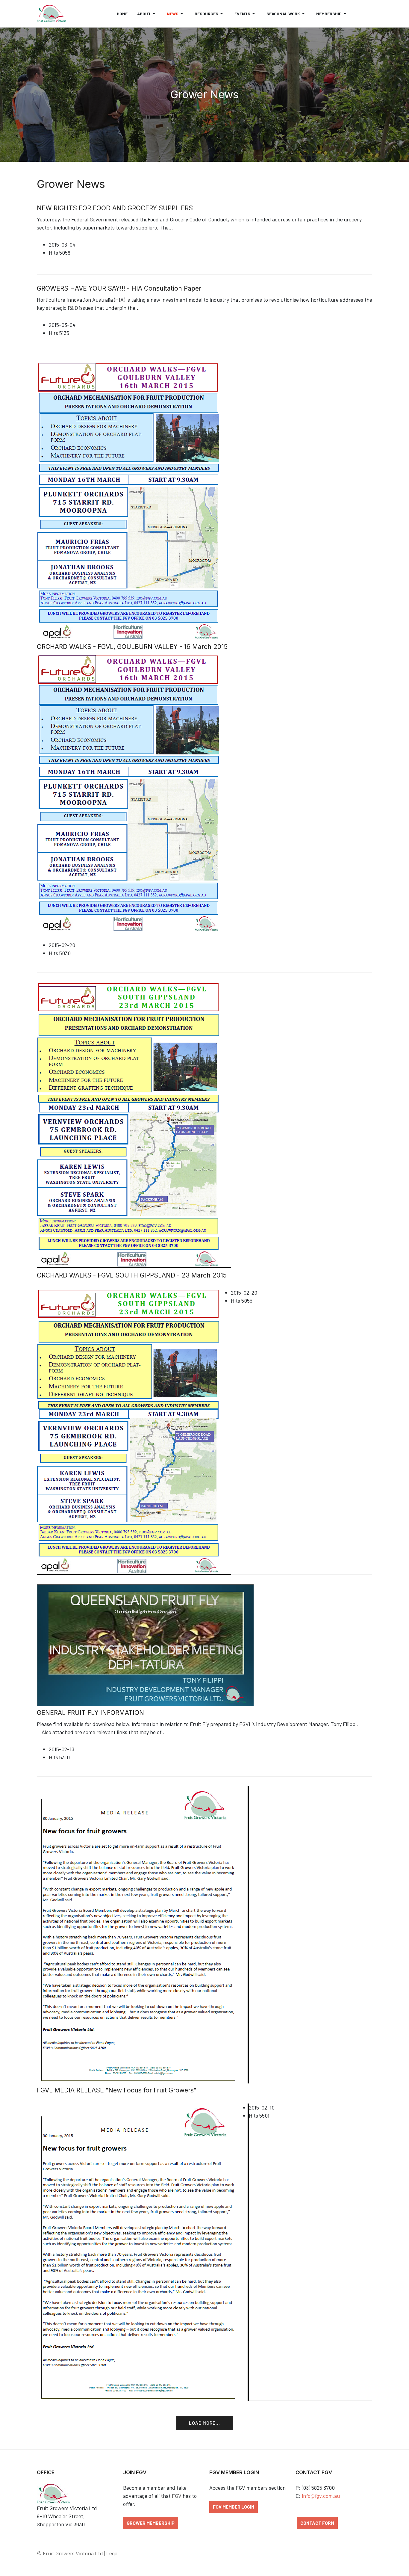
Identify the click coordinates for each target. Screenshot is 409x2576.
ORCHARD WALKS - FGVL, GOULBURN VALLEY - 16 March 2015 (132, 647)
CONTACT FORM (317, 2523)
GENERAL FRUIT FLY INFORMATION (90, 1713)
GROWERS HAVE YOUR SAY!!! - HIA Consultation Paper (119, 288)
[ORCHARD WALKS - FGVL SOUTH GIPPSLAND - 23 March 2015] (134, 1124)
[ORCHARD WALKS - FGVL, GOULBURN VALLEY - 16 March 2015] (128, 500)
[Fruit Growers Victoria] (51, 14)
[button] (147, 14)
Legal (112, 2553)
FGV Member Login (234, 2507)
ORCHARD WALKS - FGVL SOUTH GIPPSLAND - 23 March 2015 (132, 1275)
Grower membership (151, 2523)
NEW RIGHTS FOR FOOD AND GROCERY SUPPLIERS (115, 208)
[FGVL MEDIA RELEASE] (143, 1934)
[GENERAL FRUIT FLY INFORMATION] (145, 1644)
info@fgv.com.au (321, 2496)
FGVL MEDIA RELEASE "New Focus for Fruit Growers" (117, 2090)
